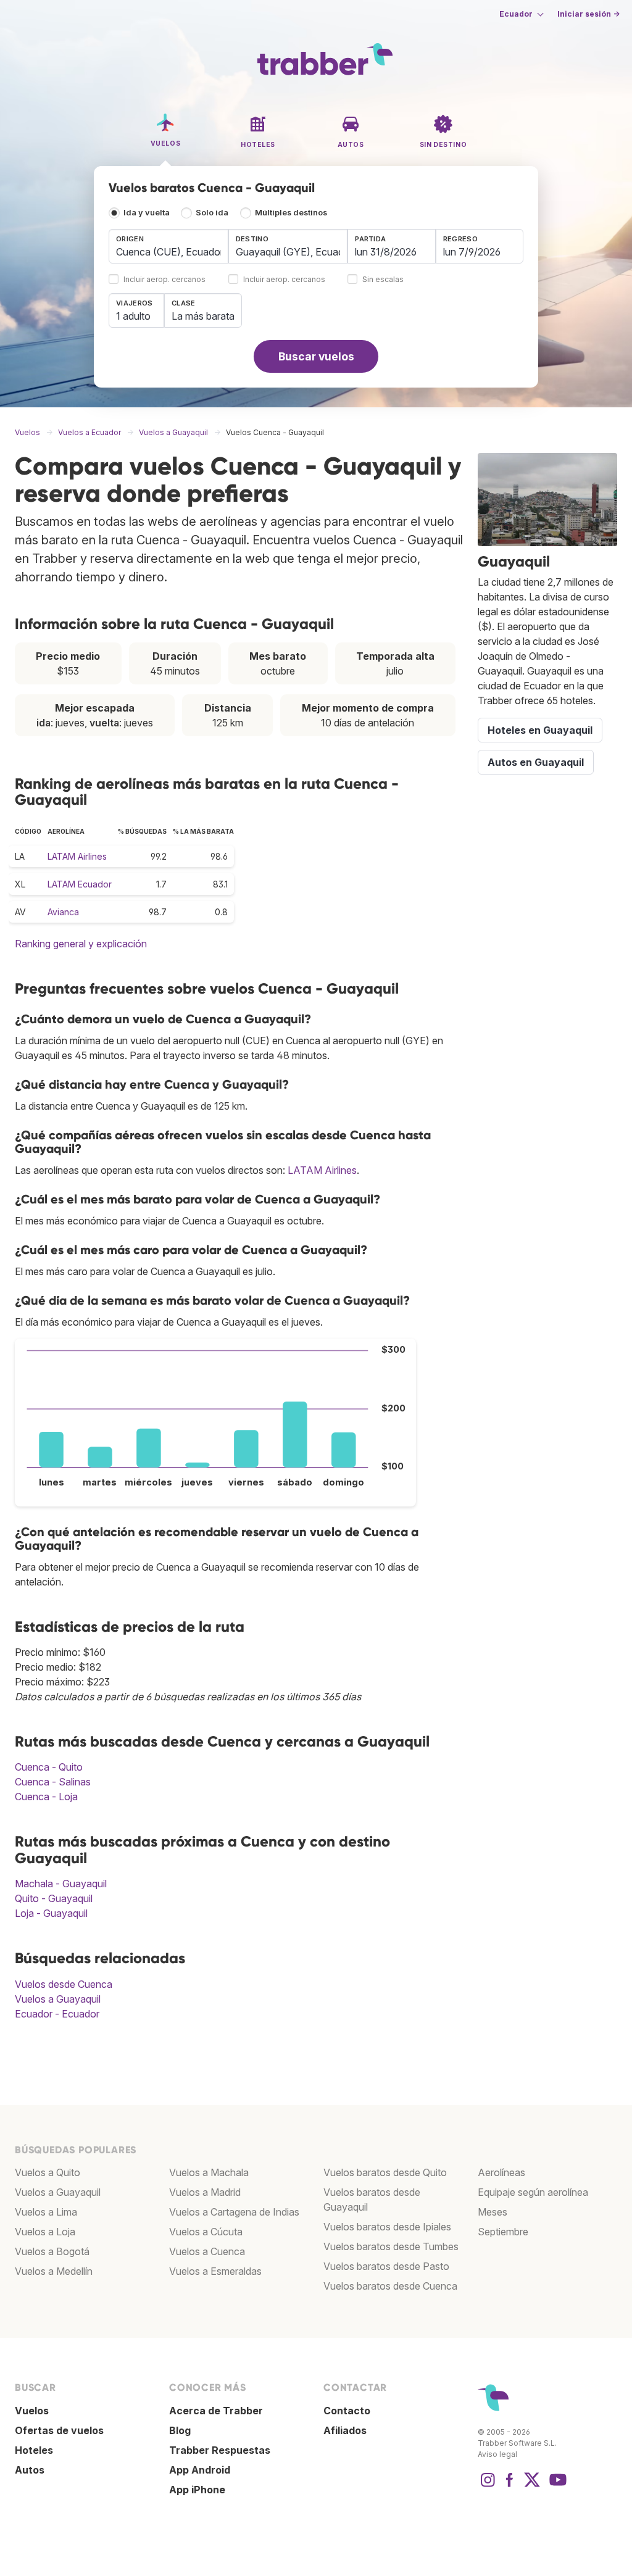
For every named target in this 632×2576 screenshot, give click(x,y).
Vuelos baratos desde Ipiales (387, 2227)
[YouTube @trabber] (556, 2486)
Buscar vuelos (316, 356)
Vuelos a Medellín (54, 2271)
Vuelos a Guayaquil (58, 1999)
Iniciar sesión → (588, 14)
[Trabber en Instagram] (488, 2486)
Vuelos (32, 2411)
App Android (200, 2470)
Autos (30, 2470)
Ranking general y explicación (81, 944)
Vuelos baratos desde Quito (385, 2172)
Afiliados (345, 2430)
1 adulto (133, 316)
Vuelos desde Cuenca (64, 1984)
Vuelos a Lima (46, 2212)
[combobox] (168, 246)
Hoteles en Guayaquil (540, 730)
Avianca (63, 912)
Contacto (347, 2411)
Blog (180, 2430)
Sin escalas (383, 280)
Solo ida (212, 213)
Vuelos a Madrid (205, 2192)
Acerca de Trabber (216, 2411)
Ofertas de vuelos (59, 2430)
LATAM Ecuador (80, 884)
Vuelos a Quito (48, 2172)
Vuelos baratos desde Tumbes (391, 2246)
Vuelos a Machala (209, 2172)
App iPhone (197, 2490)
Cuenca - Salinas (53, 1782)
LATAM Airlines (77, 856)
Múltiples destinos (291, 213)
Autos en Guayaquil (536, 762)
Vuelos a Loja (45, 2232)
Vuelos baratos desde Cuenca (390, 2286)
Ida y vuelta (147, 213)
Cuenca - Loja (46, 1797)
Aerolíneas (501, 2172)
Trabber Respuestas (220, 2450)
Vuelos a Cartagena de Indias (234, 2212)
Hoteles (34, 2450)
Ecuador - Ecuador (57, 2014)
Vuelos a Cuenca (207, 2251)
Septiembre (503, 2232)
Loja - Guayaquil (51, 1913)
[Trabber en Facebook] (510, 2486)
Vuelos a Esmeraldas (215, 2271)
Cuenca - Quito (49, 1767)
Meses (493, 2212)
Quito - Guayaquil (54, 1898)
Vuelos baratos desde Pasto (386, 2266)
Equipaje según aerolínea (533, 2192)
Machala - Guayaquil (61, 1884)
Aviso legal (497, 2454)
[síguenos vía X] (532, 2486)
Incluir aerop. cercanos (164, 280)
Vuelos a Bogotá (52, 2251)
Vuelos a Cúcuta (206, 2232)
